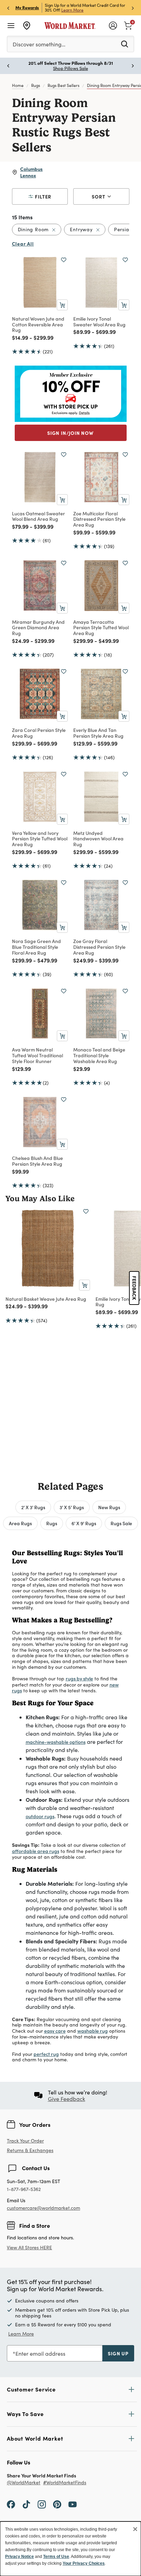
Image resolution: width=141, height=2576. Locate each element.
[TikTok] (26, 2504)
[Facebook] (11, 2504)
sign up (118, 2353)
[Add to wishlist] (64, 260)
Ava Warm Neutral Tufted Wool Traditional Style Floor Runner (37, 1055)
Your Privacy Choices (84, 2563)
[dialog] (70, 2549)
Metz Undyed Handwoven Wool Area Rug (98, 839)
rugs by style (79, 1678)
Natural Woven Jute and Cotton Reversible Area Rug (38, 324)
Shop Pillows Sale (70, 68)
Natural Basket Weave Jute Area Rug (46, 1299)
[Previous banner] (8, 8)
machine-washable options (56, 1742)
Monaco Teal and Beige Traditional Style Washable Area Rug (99, 1055)
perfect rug (46, 2054)
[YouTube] (73, 2504)
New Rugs (109, 1507)
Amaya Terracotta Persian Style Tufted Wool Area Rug (101, 628)
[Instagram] (42, 2504)
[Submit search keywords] (125, 44)
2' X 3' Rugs (33, 1507)
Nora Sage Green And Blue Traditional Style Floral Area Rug (36, 947)
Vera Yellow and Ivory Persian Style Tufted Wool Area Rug (40, 839)
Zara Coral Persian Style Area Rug (39, 733)
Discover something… (39, 44)
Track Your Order (25, 2141)
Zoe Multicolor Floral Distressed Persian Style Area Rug (99, 519)
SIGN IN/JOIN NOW (70, 433)
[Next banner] (133, 8)
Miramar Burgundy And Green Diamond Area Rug (38, 628)
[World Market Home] (70, 26)
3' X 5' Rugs (72, 1507)
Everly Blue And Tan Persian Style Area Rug (98, 733)
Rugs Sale (121, 1523)
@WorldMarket (24, 2483)
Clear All (23, 244)
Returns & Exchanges (30, 2151)
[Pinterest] (57, 2504)
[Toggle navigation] (11, 26)
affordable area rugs (36, 1851)
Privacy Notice (20, 2557)
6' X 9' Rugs (84, 1523)
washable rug (93, 2031)
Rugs (36, 85)
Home (18, 85)
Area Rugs (20, 1523)
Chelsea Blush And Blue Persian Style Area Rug (37, 1161)
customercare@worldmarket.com (43, 2208)
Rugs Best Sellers (63, 85)
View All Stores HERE (29, 2247)
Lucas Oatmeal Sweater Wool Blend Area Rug (39, 516)
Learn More (72, 10)
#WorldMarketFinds (65, 2483)
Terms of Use (56, 2557)
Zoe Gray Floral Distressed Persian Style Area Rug (99, 947)
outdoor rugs (40, 1816)
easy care (55, 2031)
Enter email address (40, 2353)
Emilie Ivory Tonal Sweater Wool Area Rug (99, 321)
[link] (128, 25)
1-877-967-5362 (24, 2189)
